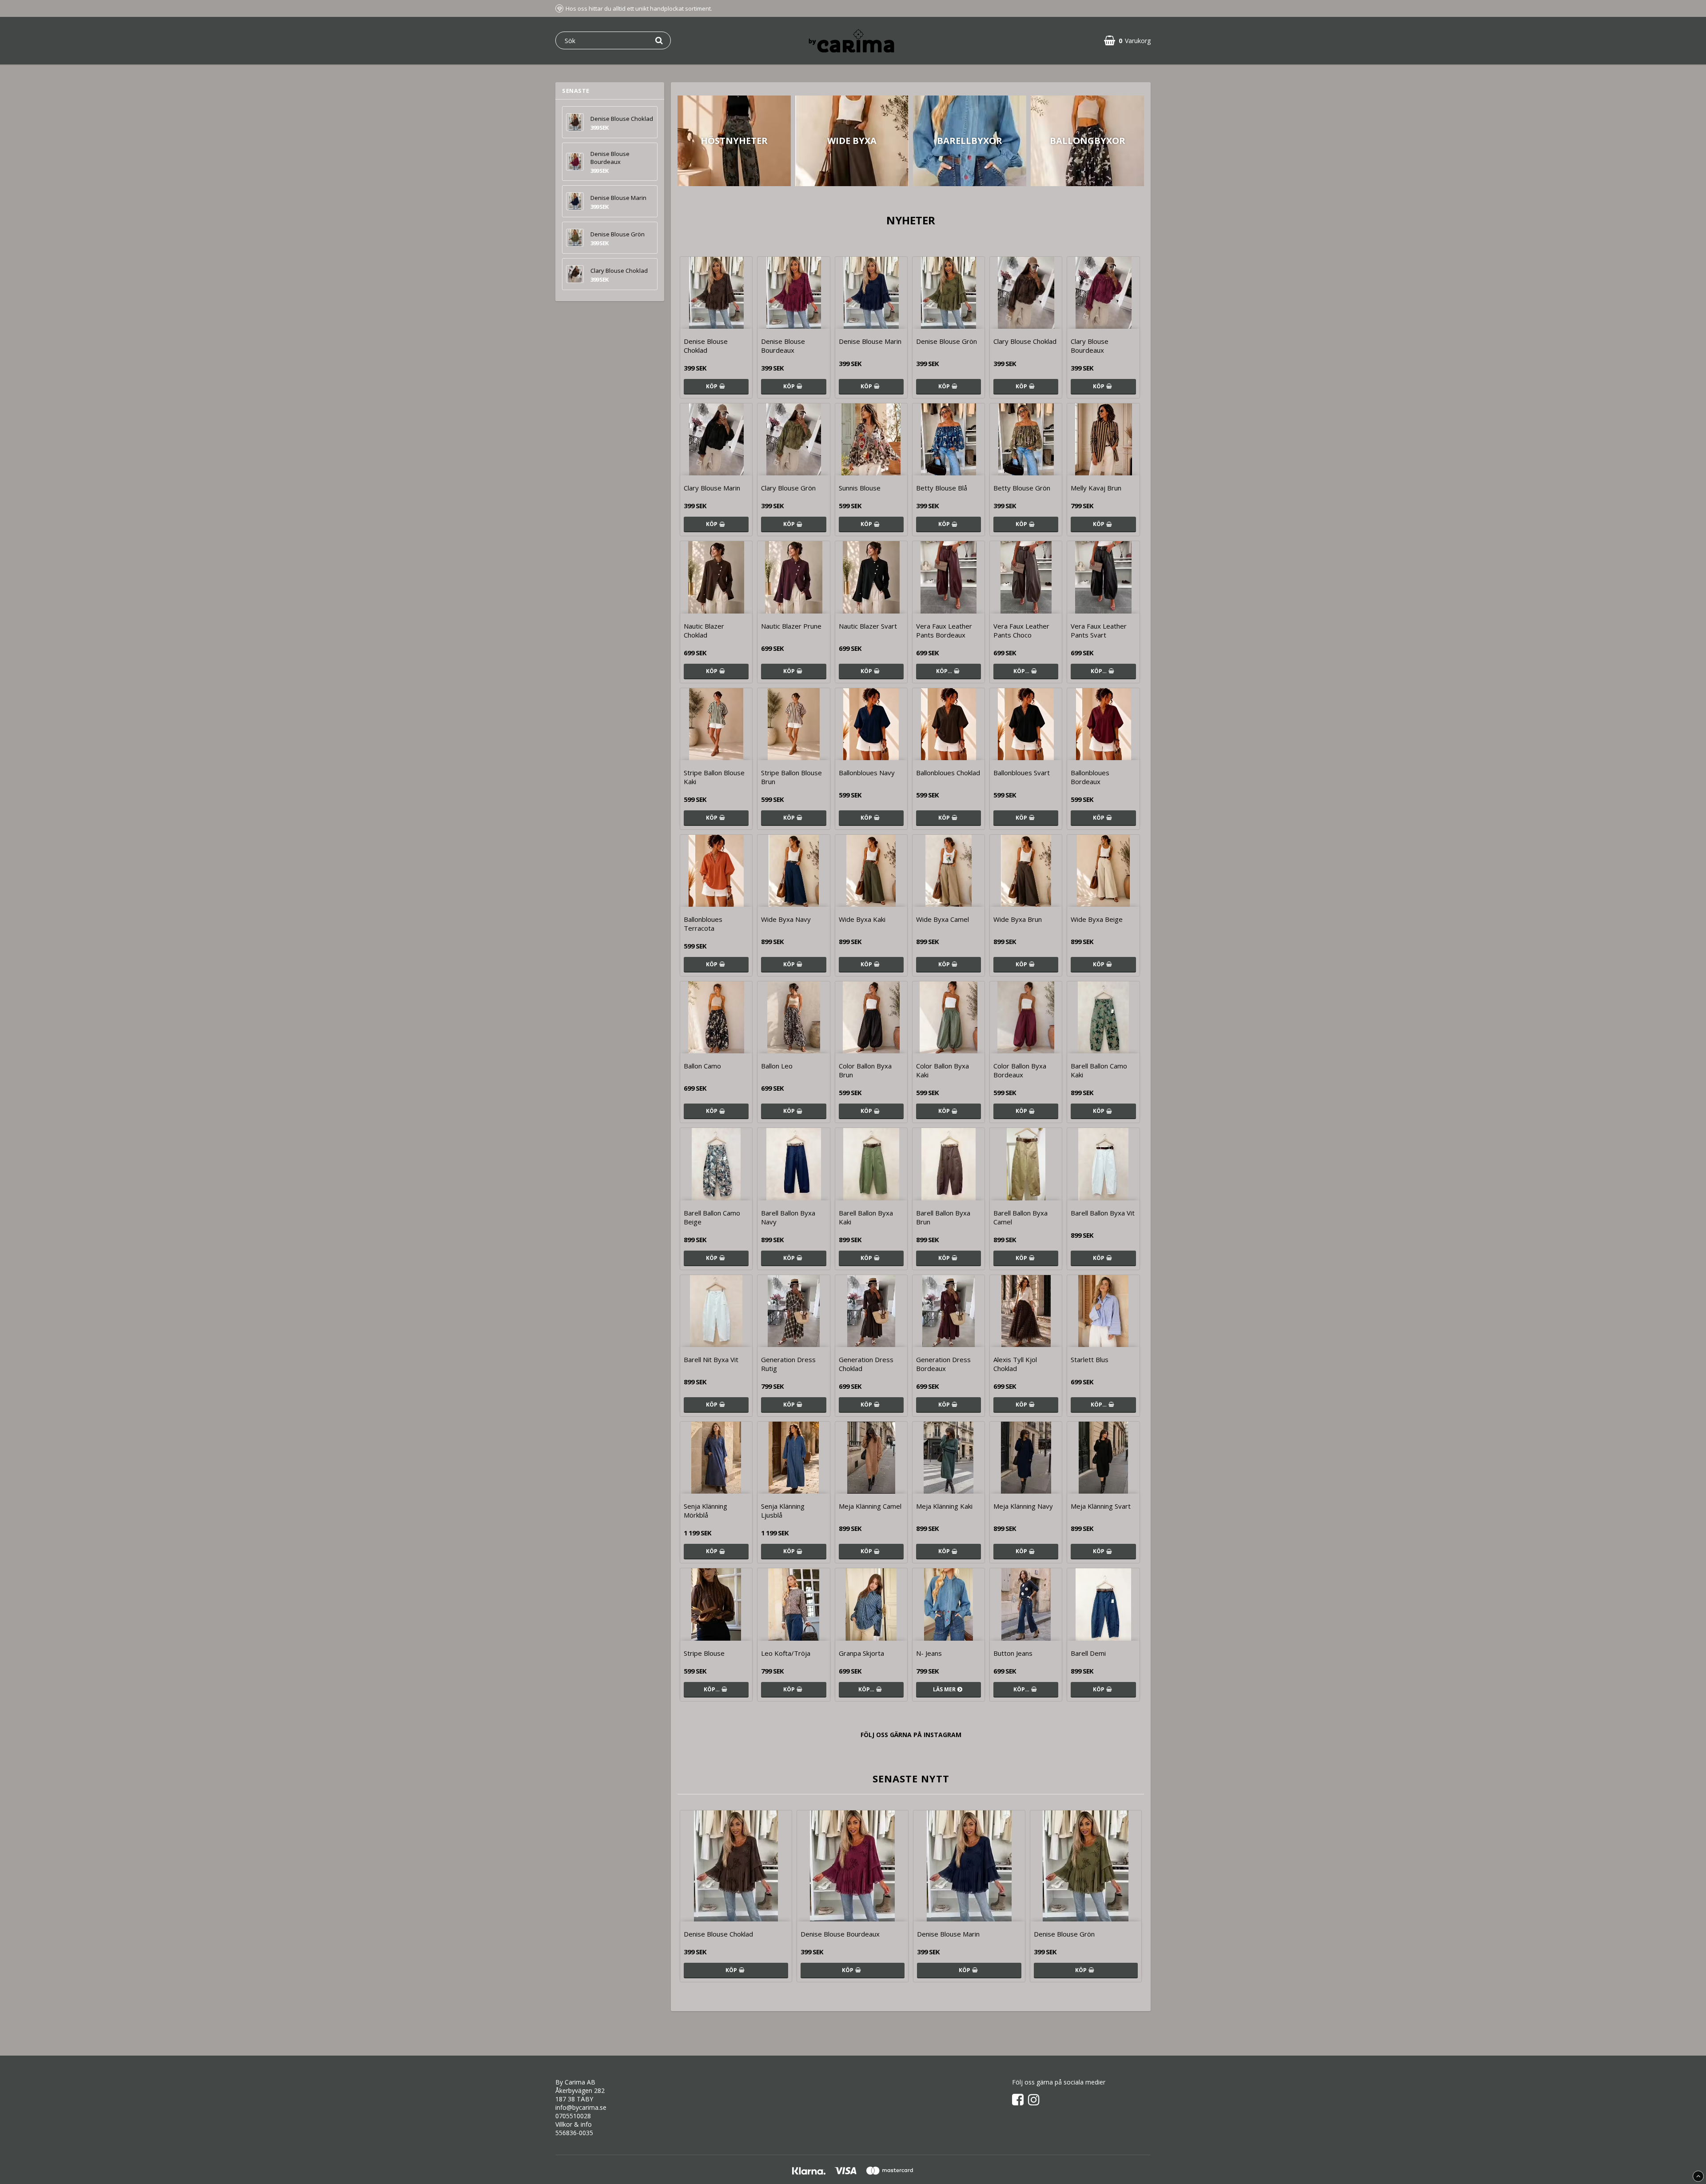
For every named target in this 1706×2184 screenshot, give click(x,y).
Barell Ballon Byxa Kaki (866, 1217)
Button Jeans (1013, 1653)
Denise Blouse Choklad (622, 119)
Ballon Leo (777, 1066)
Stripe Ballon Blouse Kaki (714, 777)
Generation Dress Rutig (788, 1364)
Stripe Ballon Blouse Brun (791, 777)
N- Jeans (929, 1653)
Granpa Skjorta (861, 1653)
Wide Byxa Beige (1097, 919)
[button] (1127, 41)
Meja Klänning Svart (1101, 1506)
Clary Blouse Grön (788, 488)
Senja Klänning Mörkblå (706, 1510)
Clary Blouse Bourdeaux (1090, 346)
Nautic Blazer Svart (868, 626)
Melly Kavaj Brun (1096, 488)
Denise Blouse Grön (618, 234)
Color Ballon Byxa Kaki (943, 1070)
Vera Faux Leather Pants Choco (1021, 630)
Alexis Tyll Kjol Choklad (1015, 1364)
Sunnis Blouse (860, 488)
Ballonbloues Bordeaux (1090, 777)
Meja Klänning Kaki (944, 1506)
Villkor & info (574, 2124)
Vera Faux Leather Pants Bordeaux (944, 630)
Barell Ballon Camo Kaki (1099, 1070)
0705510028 (573, 2116)
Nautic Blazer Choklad (704, 630)
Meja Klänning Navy (1023, 1506)
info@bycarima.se (581, 2107)
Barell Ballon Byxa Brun (943, 1217)
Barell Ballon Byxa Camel (1020, 1217)
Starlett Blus (1090, 1359)
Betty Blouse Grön (1022, 488)
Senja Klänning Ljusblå (783, 1510)
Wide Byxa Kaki (862, 919)
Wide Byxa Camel (943, 919)
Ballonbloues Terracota (703, 924)
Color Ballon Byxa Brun (865, 1070)
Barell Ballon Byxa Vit (1103, 1213)
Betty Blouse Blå (942, 488)
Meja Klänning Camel (870, 1506)
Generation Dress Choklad (866, 1364)
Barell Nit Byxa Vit (711, 1359)
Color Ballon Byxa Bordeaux (1020, 1070)
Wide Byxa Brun (1018, 919)
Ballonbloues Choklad (948, 773)
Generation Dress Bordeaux (943, 1364)
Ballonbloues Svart (1022, 773)
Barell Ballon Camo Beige (712, 1217)
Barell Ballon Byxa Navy (788, 1217)
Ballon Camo (702, 1066)
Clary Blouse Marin (712, 488)
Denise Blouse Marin (618, 198)
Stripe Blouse (704, 1653)
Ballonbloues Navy (867, 773)
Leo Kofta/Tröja (786, 1653)
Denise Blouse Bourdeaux (610, 158)
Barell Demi (1088, 1653)
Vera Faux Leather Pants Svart (1099, 630)
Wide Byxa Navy (786, 919)
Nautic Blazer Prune (791, 626)
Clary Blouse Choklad (619, 271)
